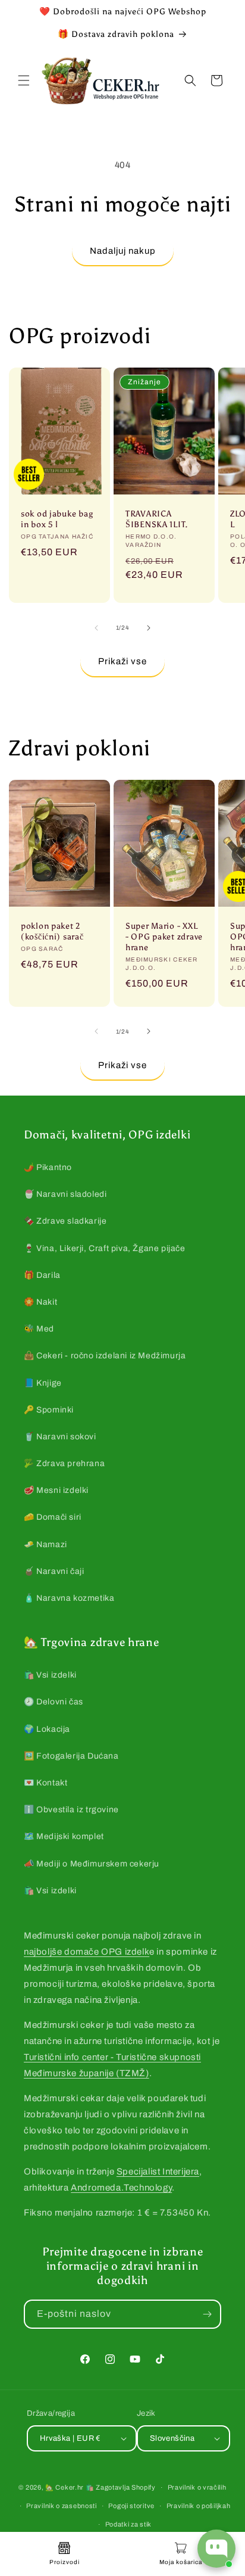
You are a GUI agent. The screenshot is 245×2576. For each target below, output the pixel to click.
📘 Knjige (43, 1383)
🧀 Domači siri (53, 1517)
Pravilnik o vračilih (197, 2487)
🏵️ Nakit (40, 1302)
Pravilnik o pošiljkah (199, 2506)
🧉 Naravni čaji (54, 1571)
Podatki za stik (129, 2524)
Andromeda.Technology (121, 2188)
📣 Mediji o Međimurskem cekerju (92, 1864)
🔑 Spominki (49, 1410)
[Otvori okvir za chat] (216, 2549)
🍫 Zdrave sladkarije (65, 1221)
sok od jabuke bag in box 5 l (57, 519)
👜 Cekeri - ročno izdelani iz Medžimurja (105, 1356)
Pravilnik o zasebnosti (61, 2506)
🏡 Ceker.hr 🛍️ (70, 2487)
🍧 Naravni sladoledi (65, 1194)
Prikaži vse (122, 661)
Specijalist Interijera (158, 2171)
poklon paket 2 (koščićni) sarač (52, 931)
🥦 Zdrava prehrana (64, 1463)
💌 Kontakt (45, 1783)
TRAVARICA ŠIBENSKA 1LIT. (157, 519)
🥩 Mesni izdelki (56, 1490)
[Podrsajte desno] (149, 628)
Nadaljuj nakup (123, 251)
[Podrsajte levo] (96, 628)
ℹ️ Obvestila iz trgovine (71, 1810)
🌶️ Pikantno (48, 1167)
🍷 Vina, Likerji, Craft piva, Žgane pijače (105, 1248)
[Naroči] (207, 2314)
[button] (24, 80)
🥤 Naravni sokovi (60, 1437)
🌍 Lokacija (47, 1729)
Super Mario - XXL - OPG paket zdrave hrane (164, 936)
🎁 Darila (42, 1275)
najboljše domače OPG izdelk (87, 1952)
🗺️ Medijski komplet (64, 1836)
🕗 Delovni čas (54, 1702)
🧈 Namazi (45, 1544)
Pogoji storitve (131, 2506)
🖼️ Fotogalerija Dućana (71, 1756)
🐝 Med (39, 1329)
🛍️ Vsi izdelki (50, 1675)
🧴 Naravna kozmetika (69, 1598)
